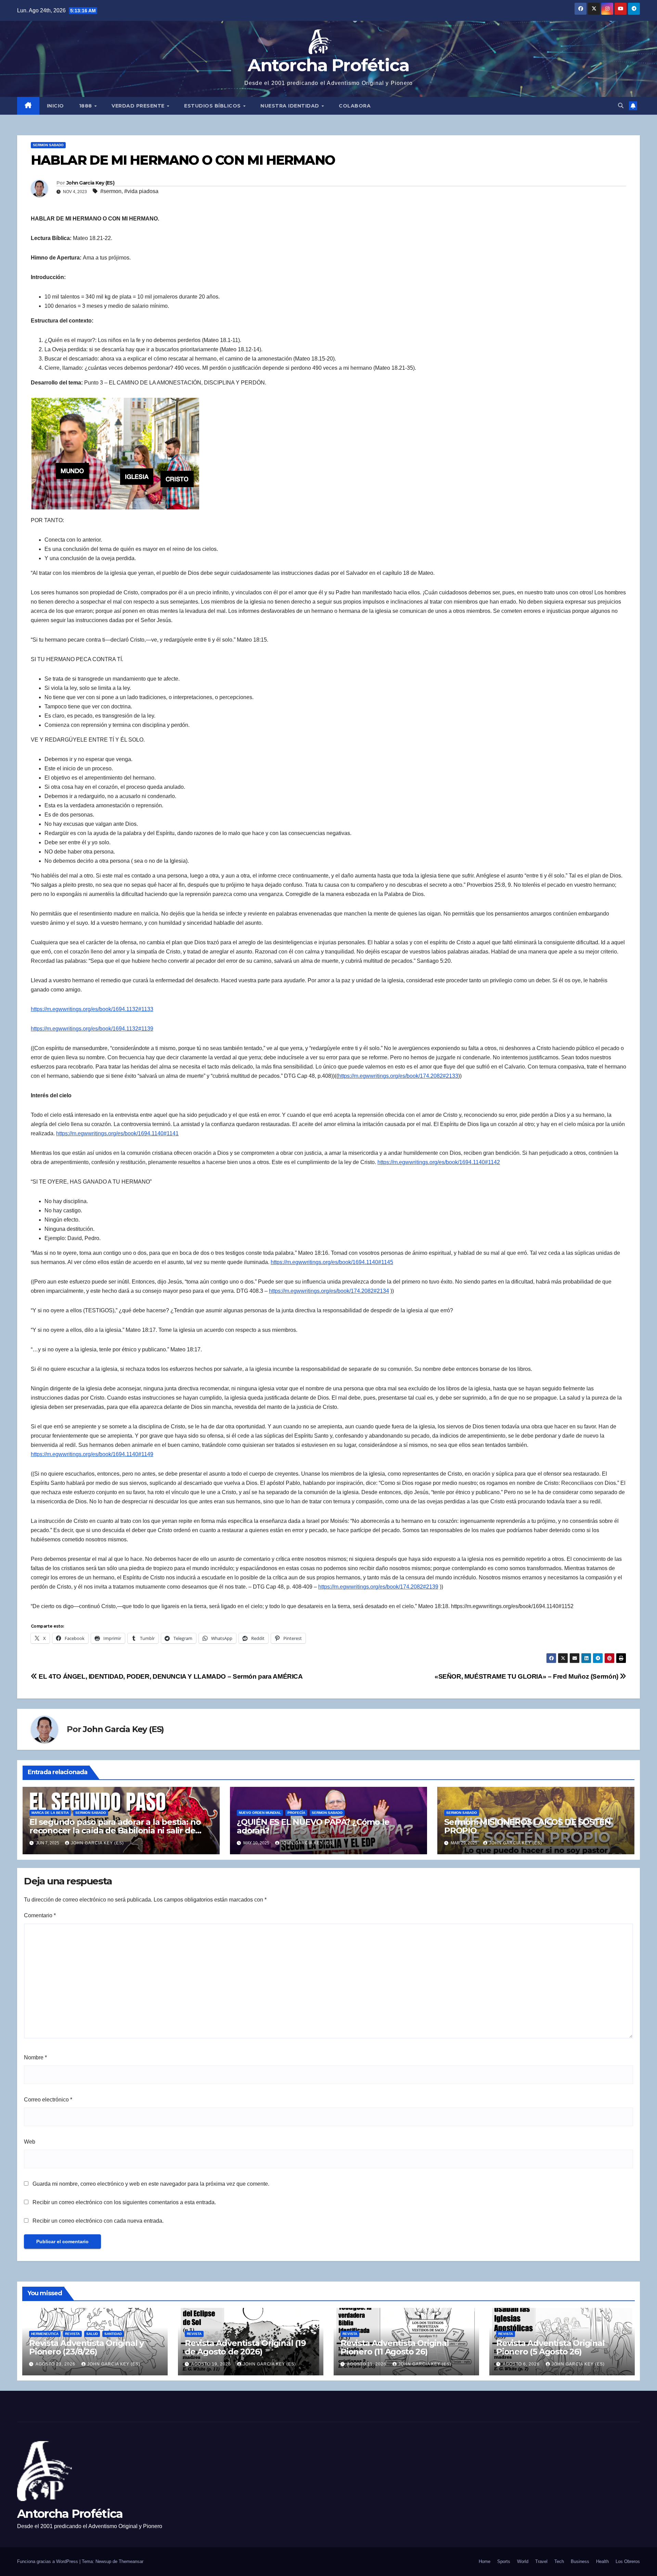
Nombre (35, 2057)
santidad (113, 2334)
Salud (92, 2334)
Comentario (40, 1915)
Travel (541, 2561)
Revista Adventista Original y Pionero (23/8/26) (86, 2347)
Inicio (55, 106)
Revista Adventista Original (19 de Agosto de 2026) (245, 2347)
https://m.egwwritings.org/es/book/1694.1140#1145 (332, 1262)
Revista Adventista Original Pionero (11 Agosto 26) (395, 2347)
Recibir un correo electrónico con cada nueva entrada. (98, 2221)
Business (580, 2561)
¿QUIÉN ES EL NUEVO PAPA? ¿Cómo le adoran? (313, 1826)
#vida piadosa (141, 191)
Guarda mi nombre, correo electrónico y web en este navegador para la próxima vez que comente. (151, 2184)
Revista (72, 2334)
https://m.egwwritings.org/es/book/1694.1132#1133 (92, 1009)
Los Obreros (628, 2561)
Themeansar (131, 2561)
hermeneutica (45, 2334)
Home (485, 2561)
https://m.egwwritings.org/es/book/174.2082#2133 (398, 1076)
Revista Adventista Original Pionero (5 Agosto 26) (550, 2347)
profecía (296, 1813)
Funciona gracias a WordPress (48, 2561)
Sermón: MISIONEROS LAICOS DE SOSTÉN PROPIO (527, 1826)
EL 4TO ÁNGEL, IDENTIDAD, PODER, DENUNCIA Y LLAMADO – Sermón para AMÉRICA (170, 1676)
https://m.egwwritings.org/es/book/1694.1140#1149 (92, 1454)
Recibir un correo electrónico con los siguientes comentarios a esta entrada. (124, 2202)
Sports (504, 2561)
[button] (621, 106)
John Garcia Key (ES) (90, 183)
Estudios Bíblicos (213, 106)
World (523, 2561)
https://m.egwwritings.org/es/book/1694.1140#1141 (117, 1133)
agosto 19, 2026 (212, 2364)
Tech (559, 2561)
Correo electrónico (48, 2100)
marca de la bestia (50, 1813)
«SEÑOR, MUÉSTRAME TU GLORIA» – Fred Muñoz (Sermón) (527, 1676)
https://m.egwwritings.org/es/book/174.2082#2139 (378, 1587)
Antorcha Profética (328, 65)
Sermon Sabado (48, 145)
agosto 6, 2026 (522, 2364)
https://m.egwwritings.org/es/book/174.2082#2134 (329, 1291)
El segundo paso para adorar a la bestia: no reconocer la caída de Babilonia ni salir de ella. (115, 1830)
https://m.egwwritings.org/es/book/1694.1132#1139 (92, 1029)
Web (30, 2142)
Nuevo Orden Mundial (260, 1813)
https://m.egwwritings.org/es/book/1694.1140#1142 (439, 1162)
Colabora (355, 106)
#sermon (111, 191)
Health (602, 2561)
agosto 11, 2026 (367, 2364)
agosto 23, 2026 (56, 2364)
